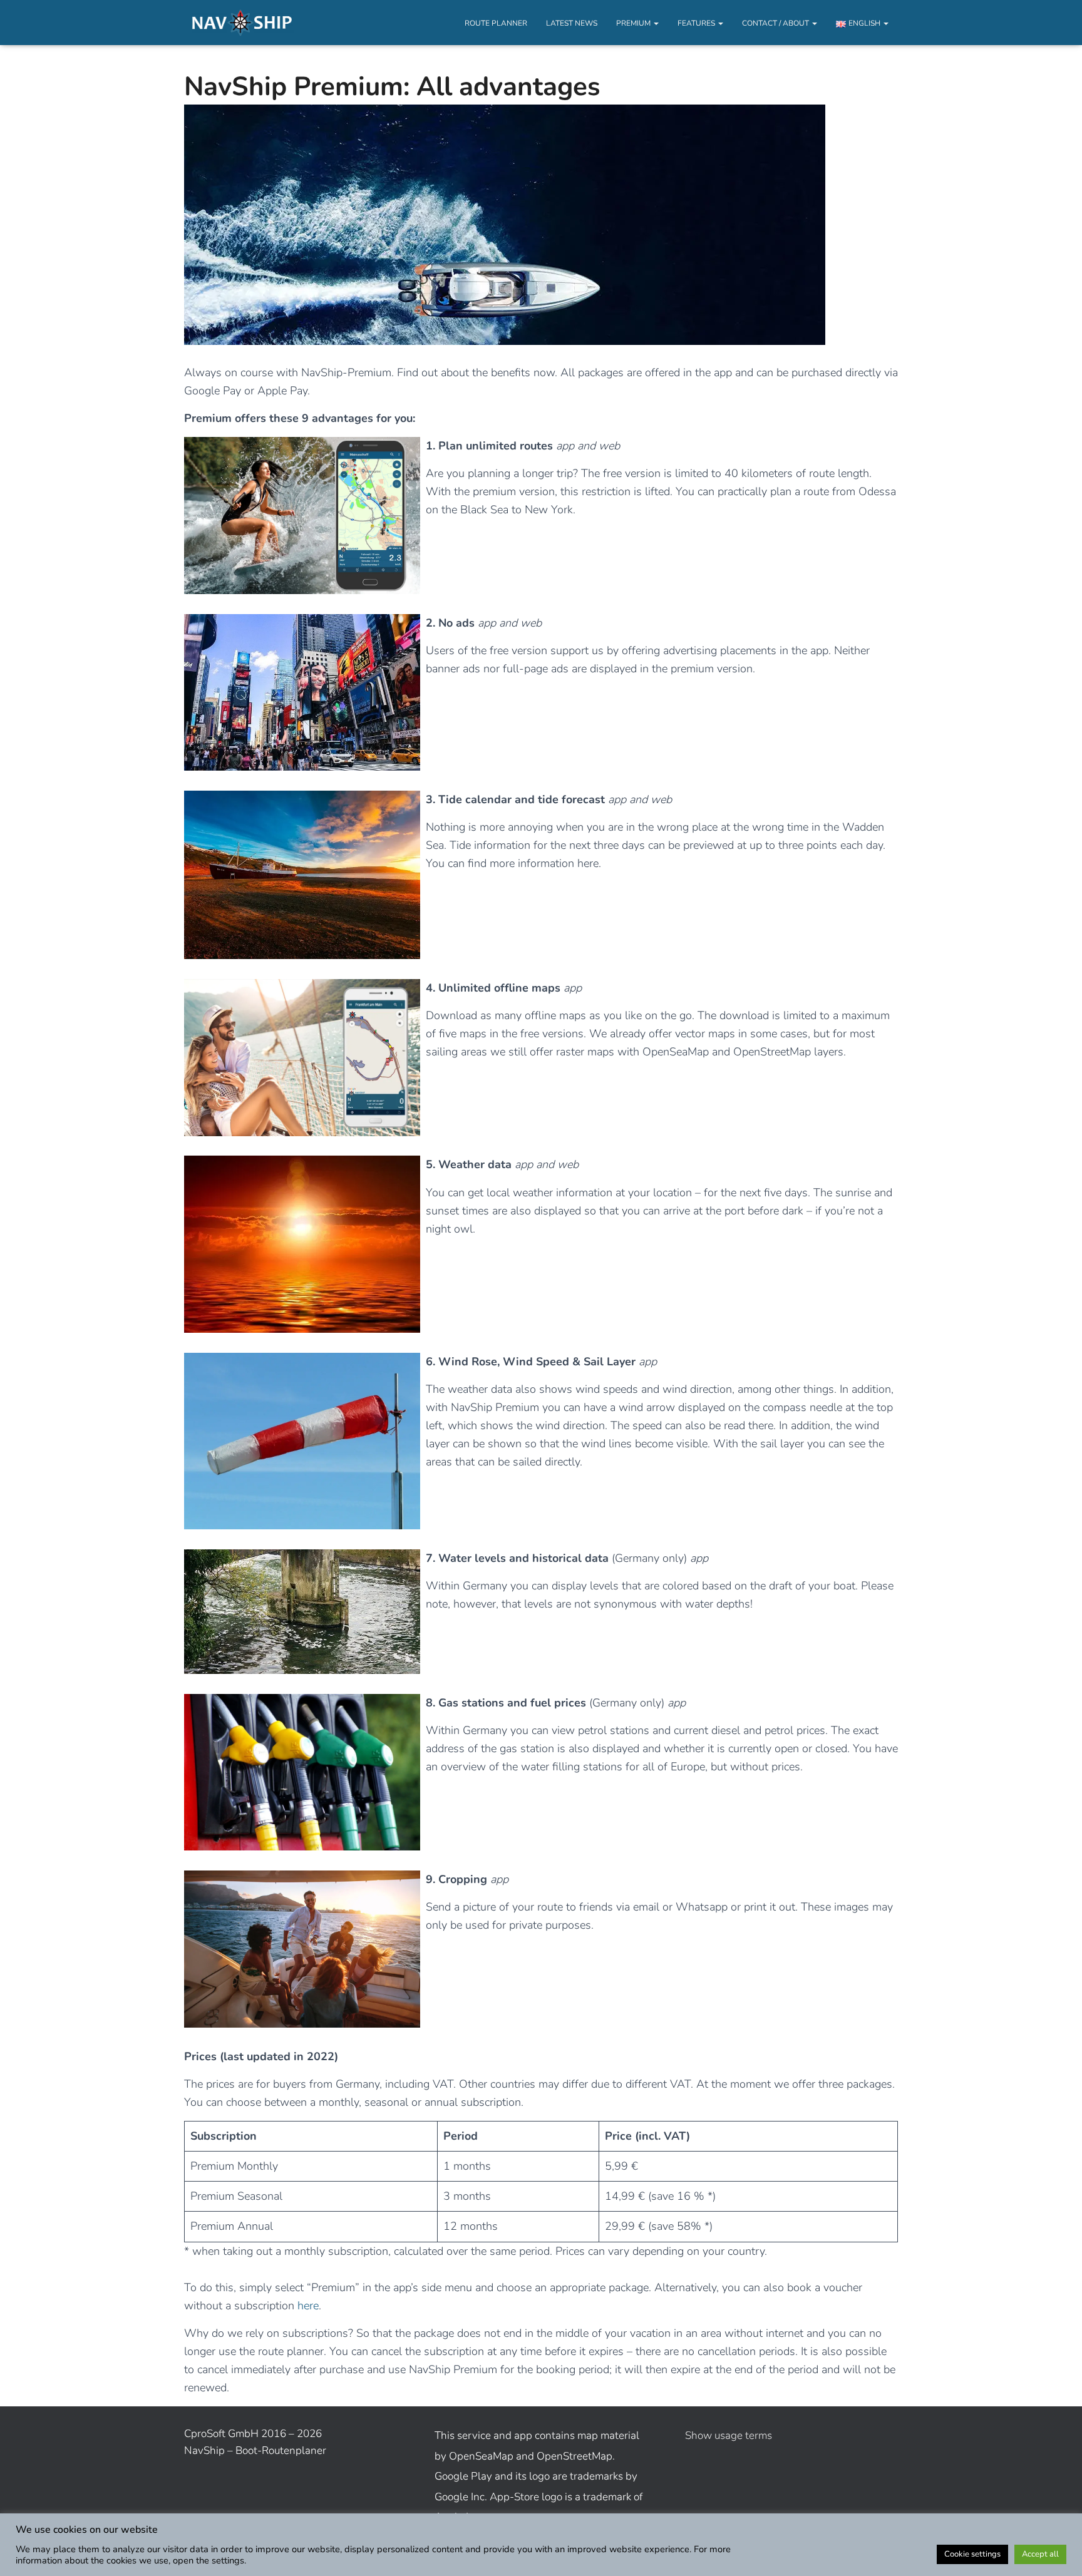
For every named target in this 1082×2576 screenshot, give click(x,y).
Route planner (496, 23)
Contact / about (776, 23)
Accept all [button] (1040, 2554)
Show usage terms (729, 2435)
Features (697, 23)
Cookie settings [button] (972, 2554)
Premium (634, 23)
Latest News (572, 23)
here (308, 2306)
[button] (656, 23)
